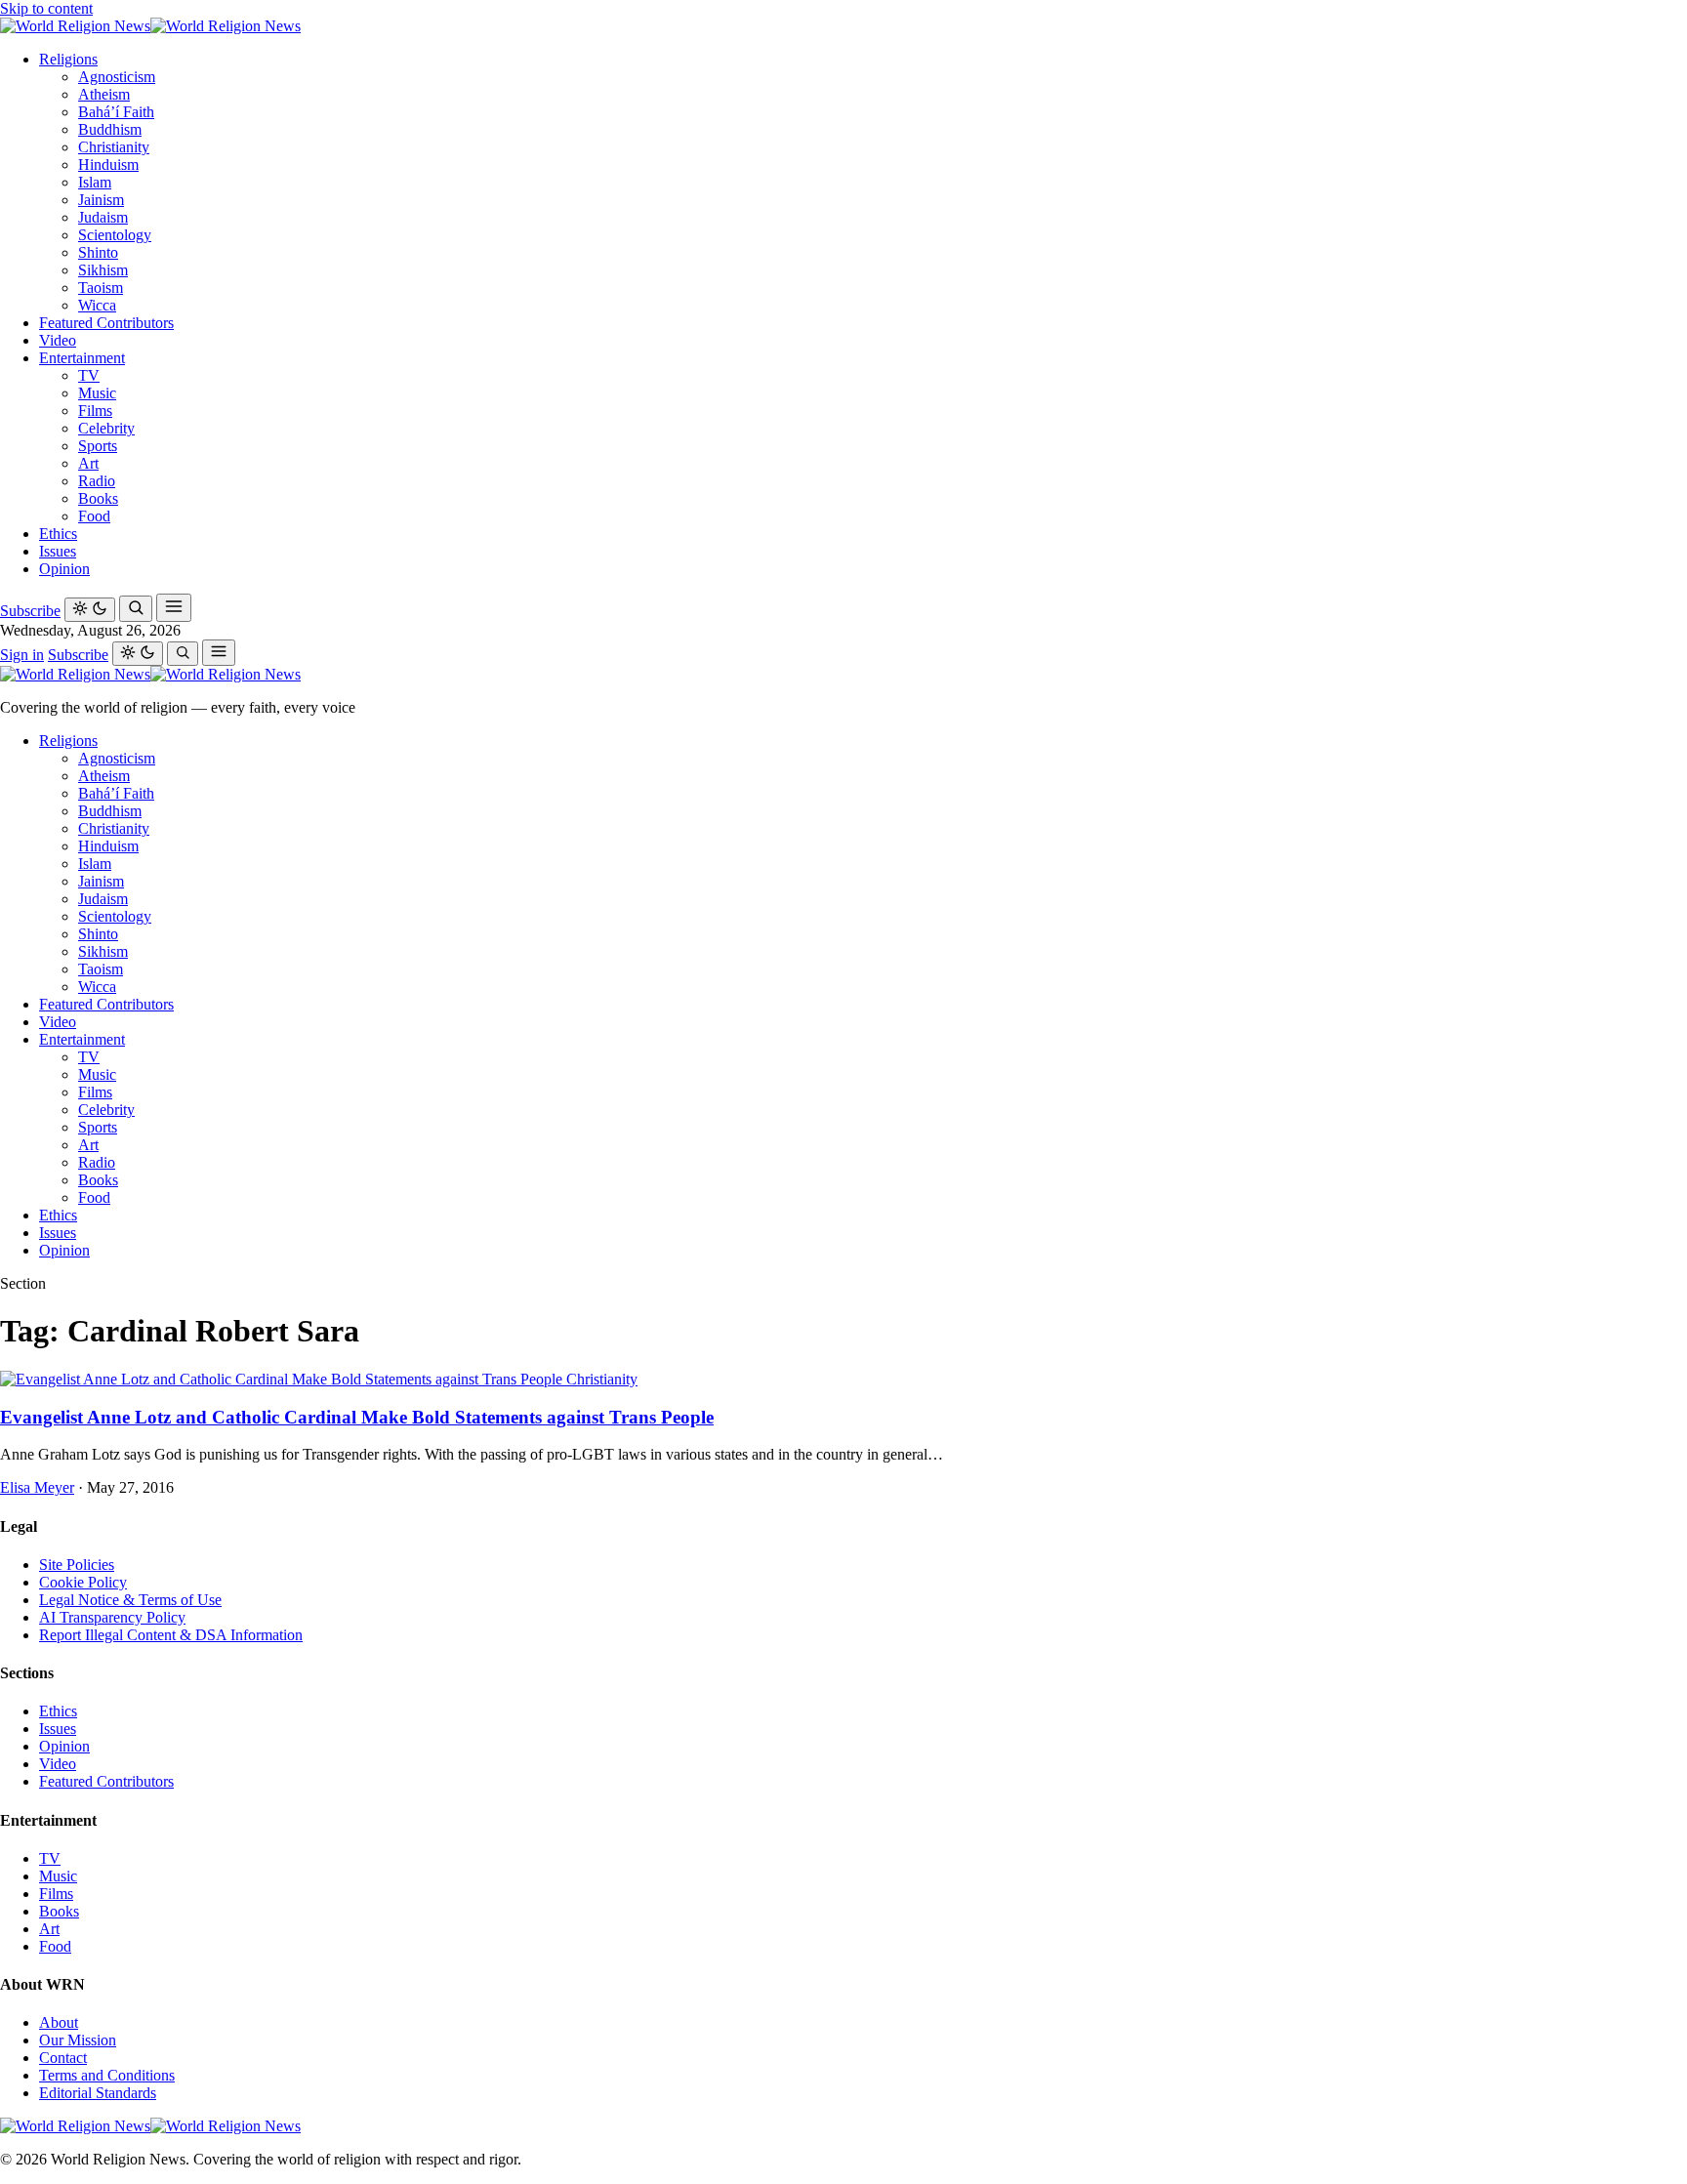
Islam (95, 182)
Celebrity (106, 428)
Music (97, 393)
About (59, 2022)
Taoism (101, 288)
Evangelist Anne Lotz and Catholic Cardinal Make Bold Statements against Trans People (357, 1417)
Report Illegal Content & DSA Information (171, 1635)
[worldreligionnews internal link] (150, 26)
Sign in (22, 655)
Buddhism (110, 129)
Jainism (101, 200)
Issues (58, 551)
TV (89, 375)
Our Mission (78, 2040)
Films (95, 411)
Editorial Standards (98, 2093)
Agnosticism (117, 77)
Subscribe (30, 611)
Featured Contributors (106, 323)
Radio (97, 481)
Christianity (114, 147)
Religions (68, 59)
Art (88, 463)
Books (98, 498)
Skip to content (46, 8)
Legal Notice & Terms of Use (130, 1600)
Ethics (58, 534)
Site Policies (77, 1565)
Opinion (64, 569)
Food (94, 516)
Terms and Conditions (107, 2075)
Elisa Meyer (37, 1487)
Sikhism (103, 270)
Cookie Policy (83, 1582)
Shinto (98, 252)
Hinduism (108, 165)
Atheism (104, 94)
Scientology (115, 235)
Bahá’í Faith (116, 112)
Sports (98, 446)
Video (58, 340)
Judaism (103, 217)
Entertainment (82, 358)
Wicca (97, 305)
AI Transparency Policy (112, 1617)
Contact (63, 2058)
